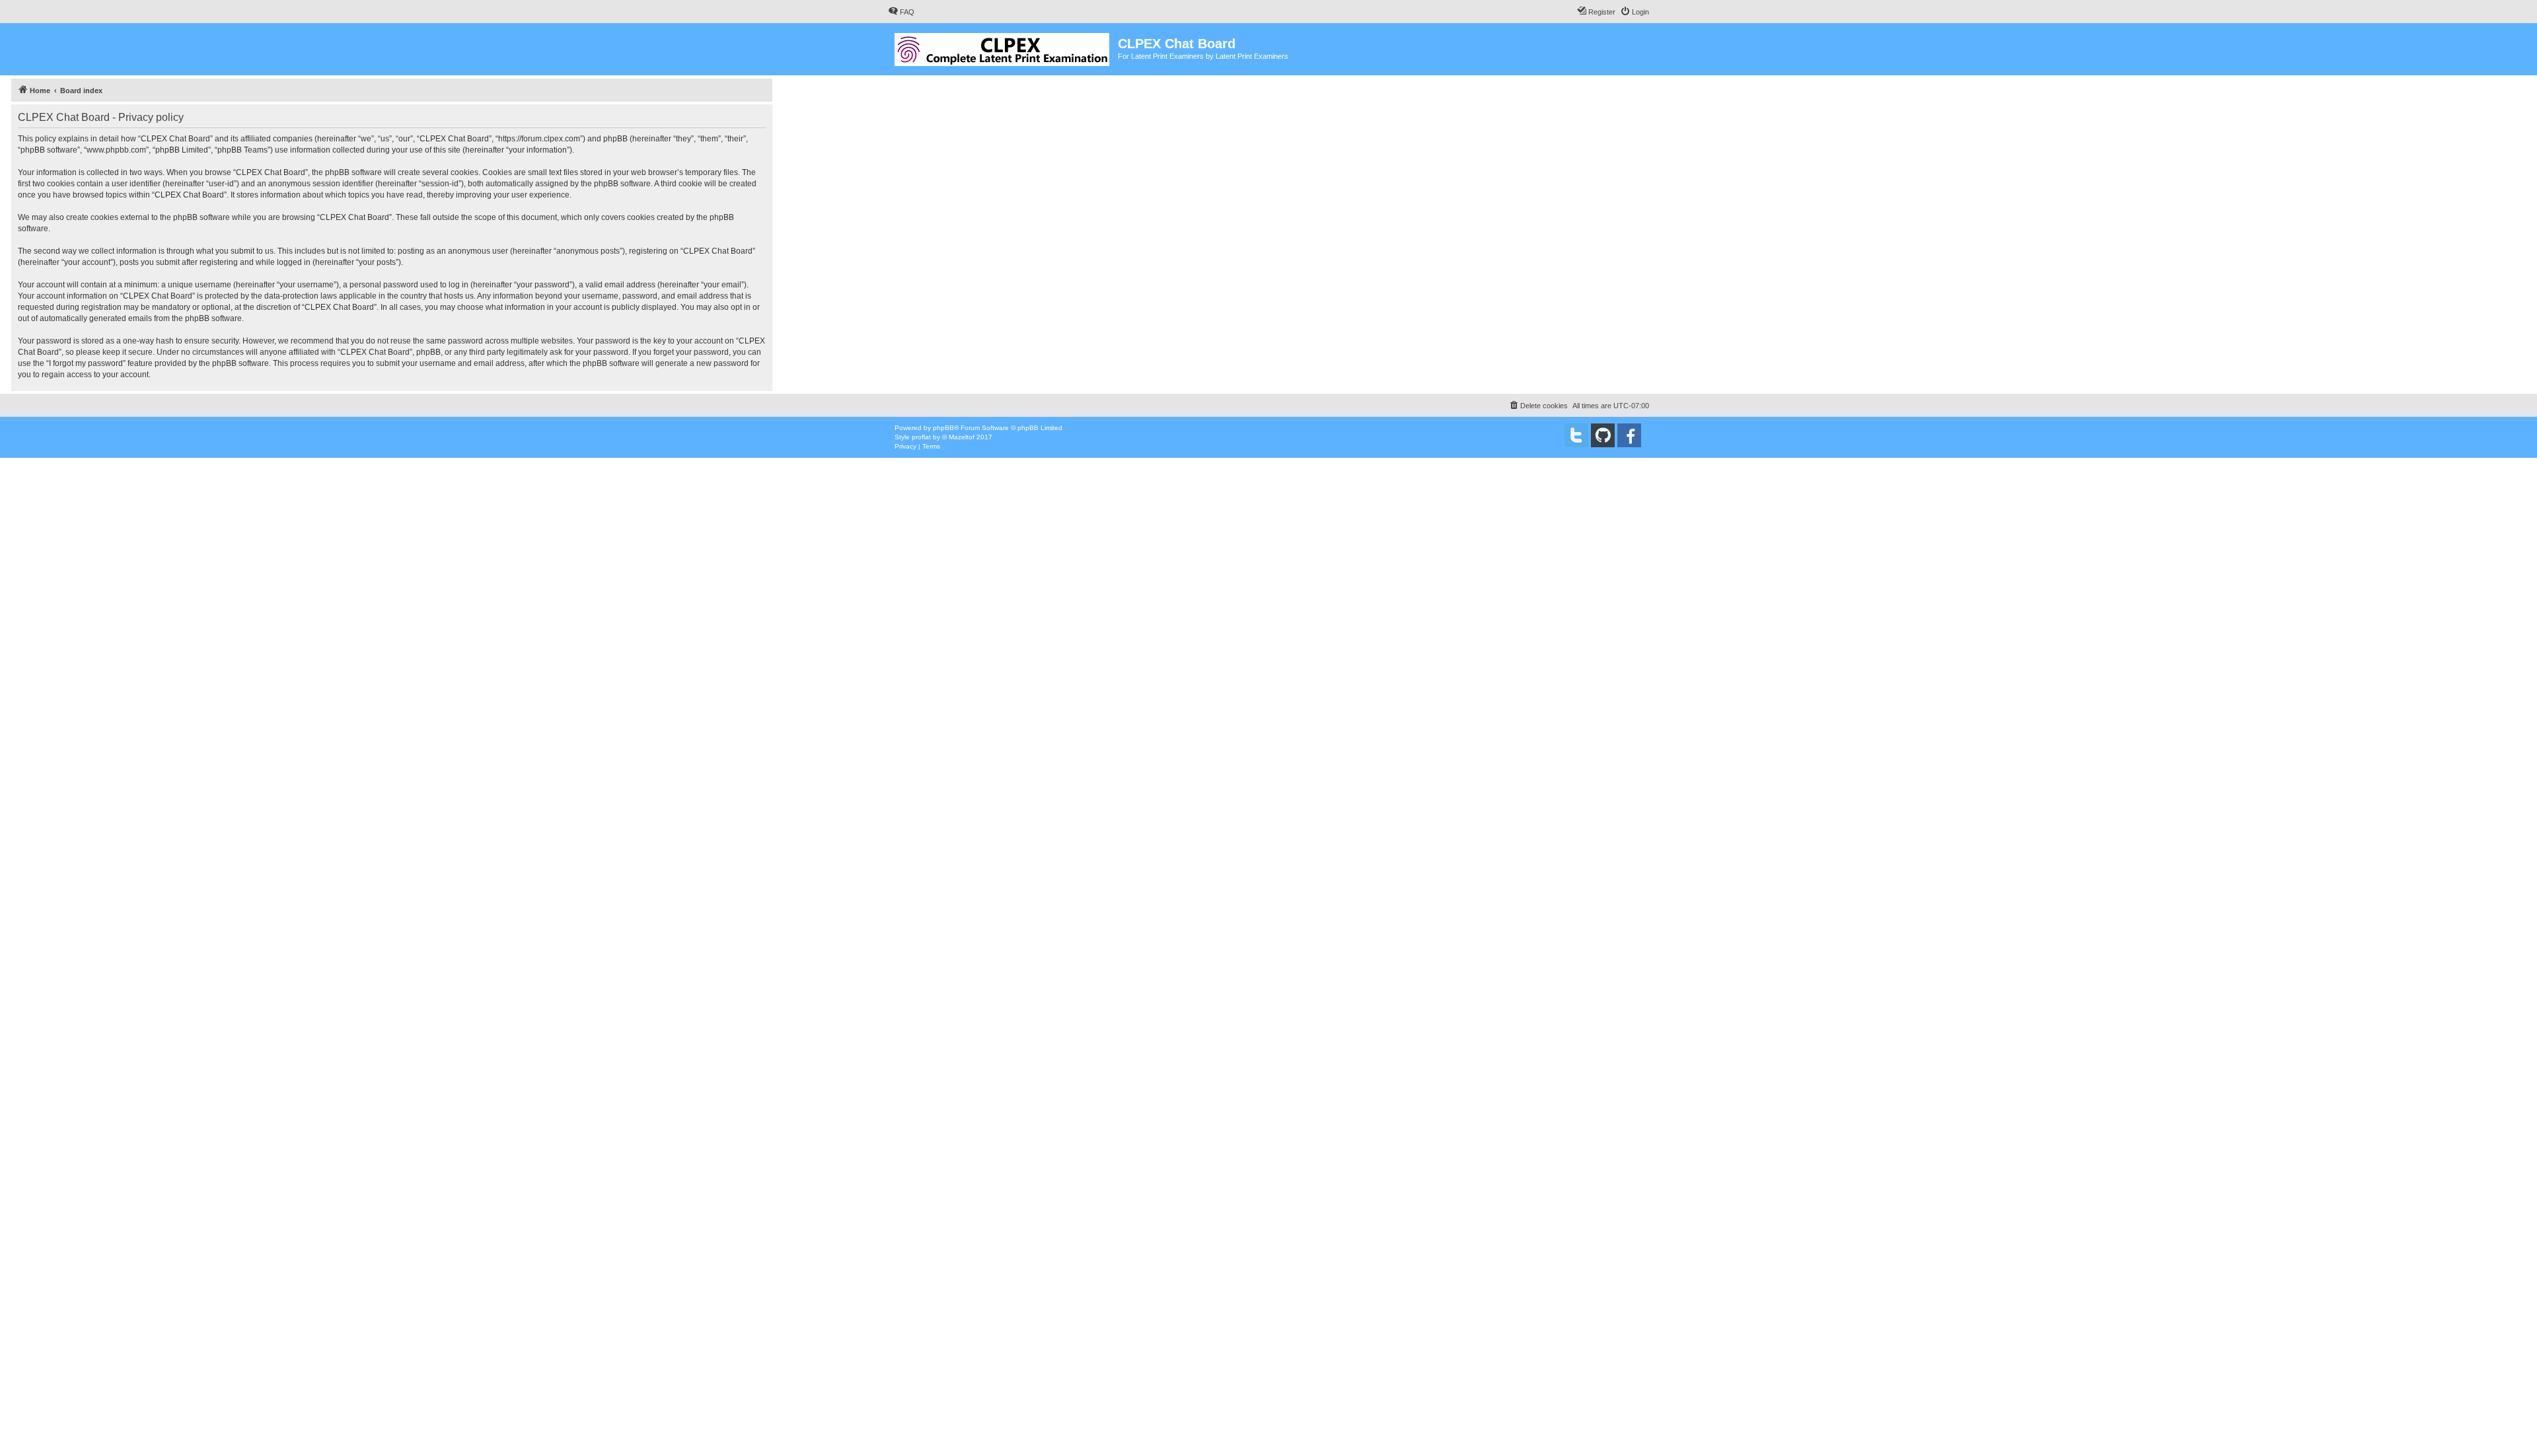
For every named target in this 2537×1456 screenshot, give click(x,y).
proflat (921, 437)
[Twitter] (1576, 435)
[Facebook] (1629, 435)
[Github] (1603, 435)
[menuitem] (901, 12)
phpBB (943, 428)
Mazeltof (962, 437)
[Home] (1003, 47)
